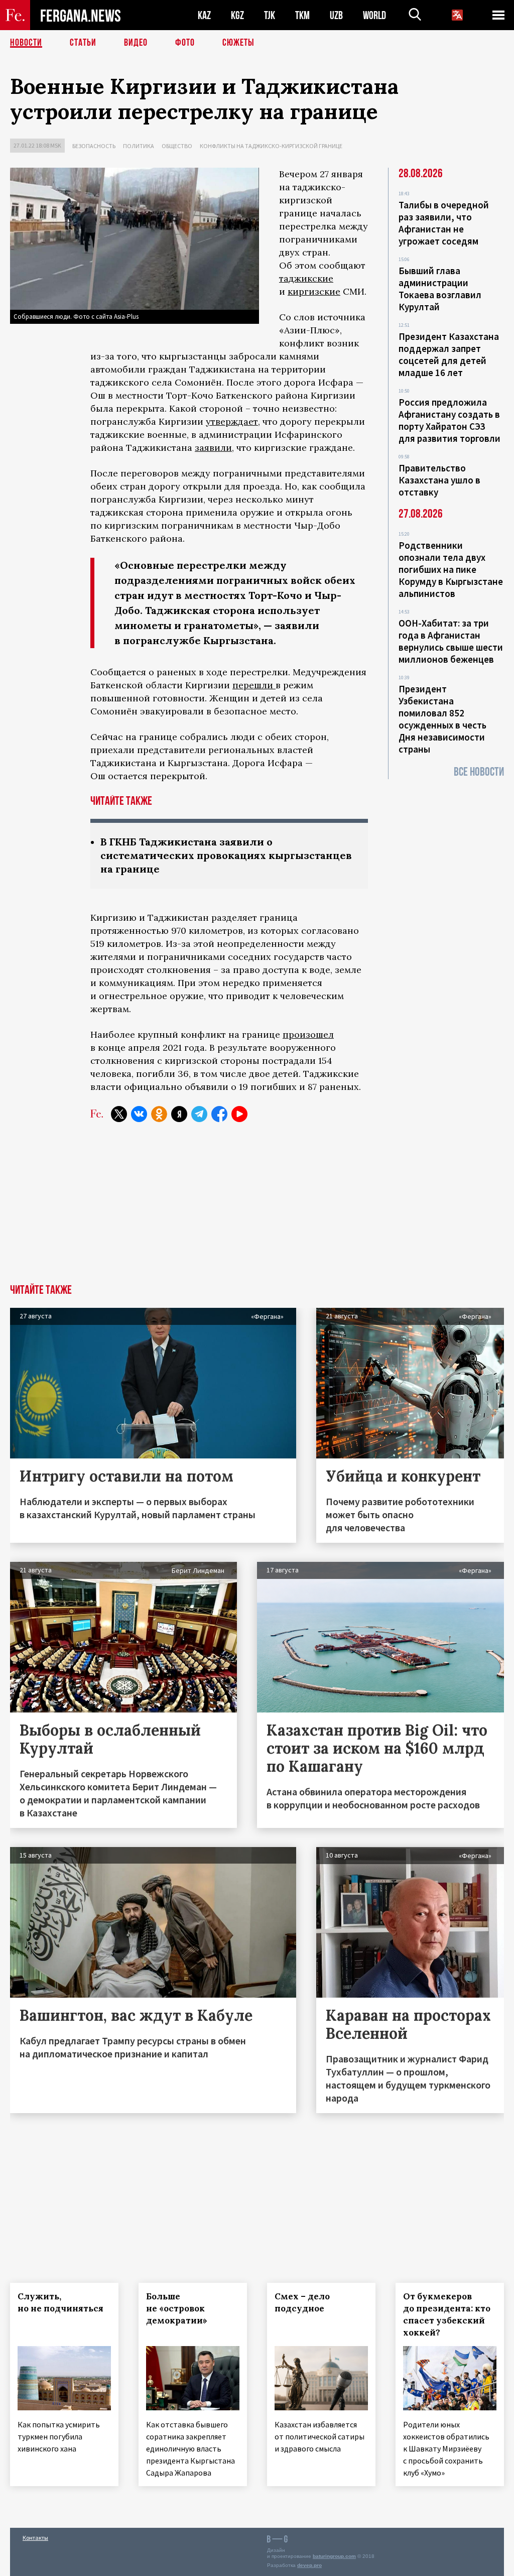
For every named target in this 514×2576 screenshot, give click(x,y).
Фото (185, 43)
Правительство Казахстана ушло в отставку (439, 480)
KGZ (237, 15)
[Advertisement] (257, 1209)
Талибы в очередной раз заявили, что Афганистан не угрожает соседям (444, 223)
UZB (336, 15)
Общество (177, 146)
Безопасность (94, 146)
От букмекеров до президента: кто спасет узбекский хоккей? (447, 2314)
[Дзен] (179, 1114)
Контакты (35, 2538)
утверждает (232, 421)
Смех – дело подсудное (302, 2302)
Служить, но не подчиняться (60, 2302)
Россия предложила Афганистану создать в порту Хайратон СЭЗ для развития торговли (449, 420)
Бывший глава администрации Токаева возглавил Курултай (440, 289)
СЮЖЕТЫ (238, 43)
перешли (254, 685)
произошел (308, 1034)
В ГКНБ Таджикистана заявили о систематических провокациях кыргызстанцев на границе (226, 855)
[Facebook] (219, 1114)
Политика (139, 146)
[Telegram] (199, 1114)
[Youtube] (239, 1114)
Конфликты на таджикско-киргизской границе (271, 146)
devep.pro (309, 2565)
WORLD (374, 15)
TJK (270, 15)
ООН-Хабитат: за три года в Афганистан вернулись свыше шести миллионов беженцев (451, 641)
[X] (119, 1114)
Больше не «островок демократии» (177, 2308)
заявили (213, 448)
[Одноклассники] (159, 1114)
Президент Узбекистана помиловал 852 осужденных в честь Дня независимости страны (442, 719)
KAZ (204, 15)
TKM (302, 15)
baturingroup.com (334, 2556)
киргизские (314, 291)
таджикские (306, 278)
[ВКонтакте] (139, 1114)
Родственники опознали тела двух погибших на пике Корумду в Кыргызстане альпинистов (451, 569)
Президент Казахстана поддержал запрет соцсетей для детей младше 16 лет (449, 354)
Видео (136, 43)
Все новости (479, 772)
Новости (26, 43)
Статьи (83, 43)
